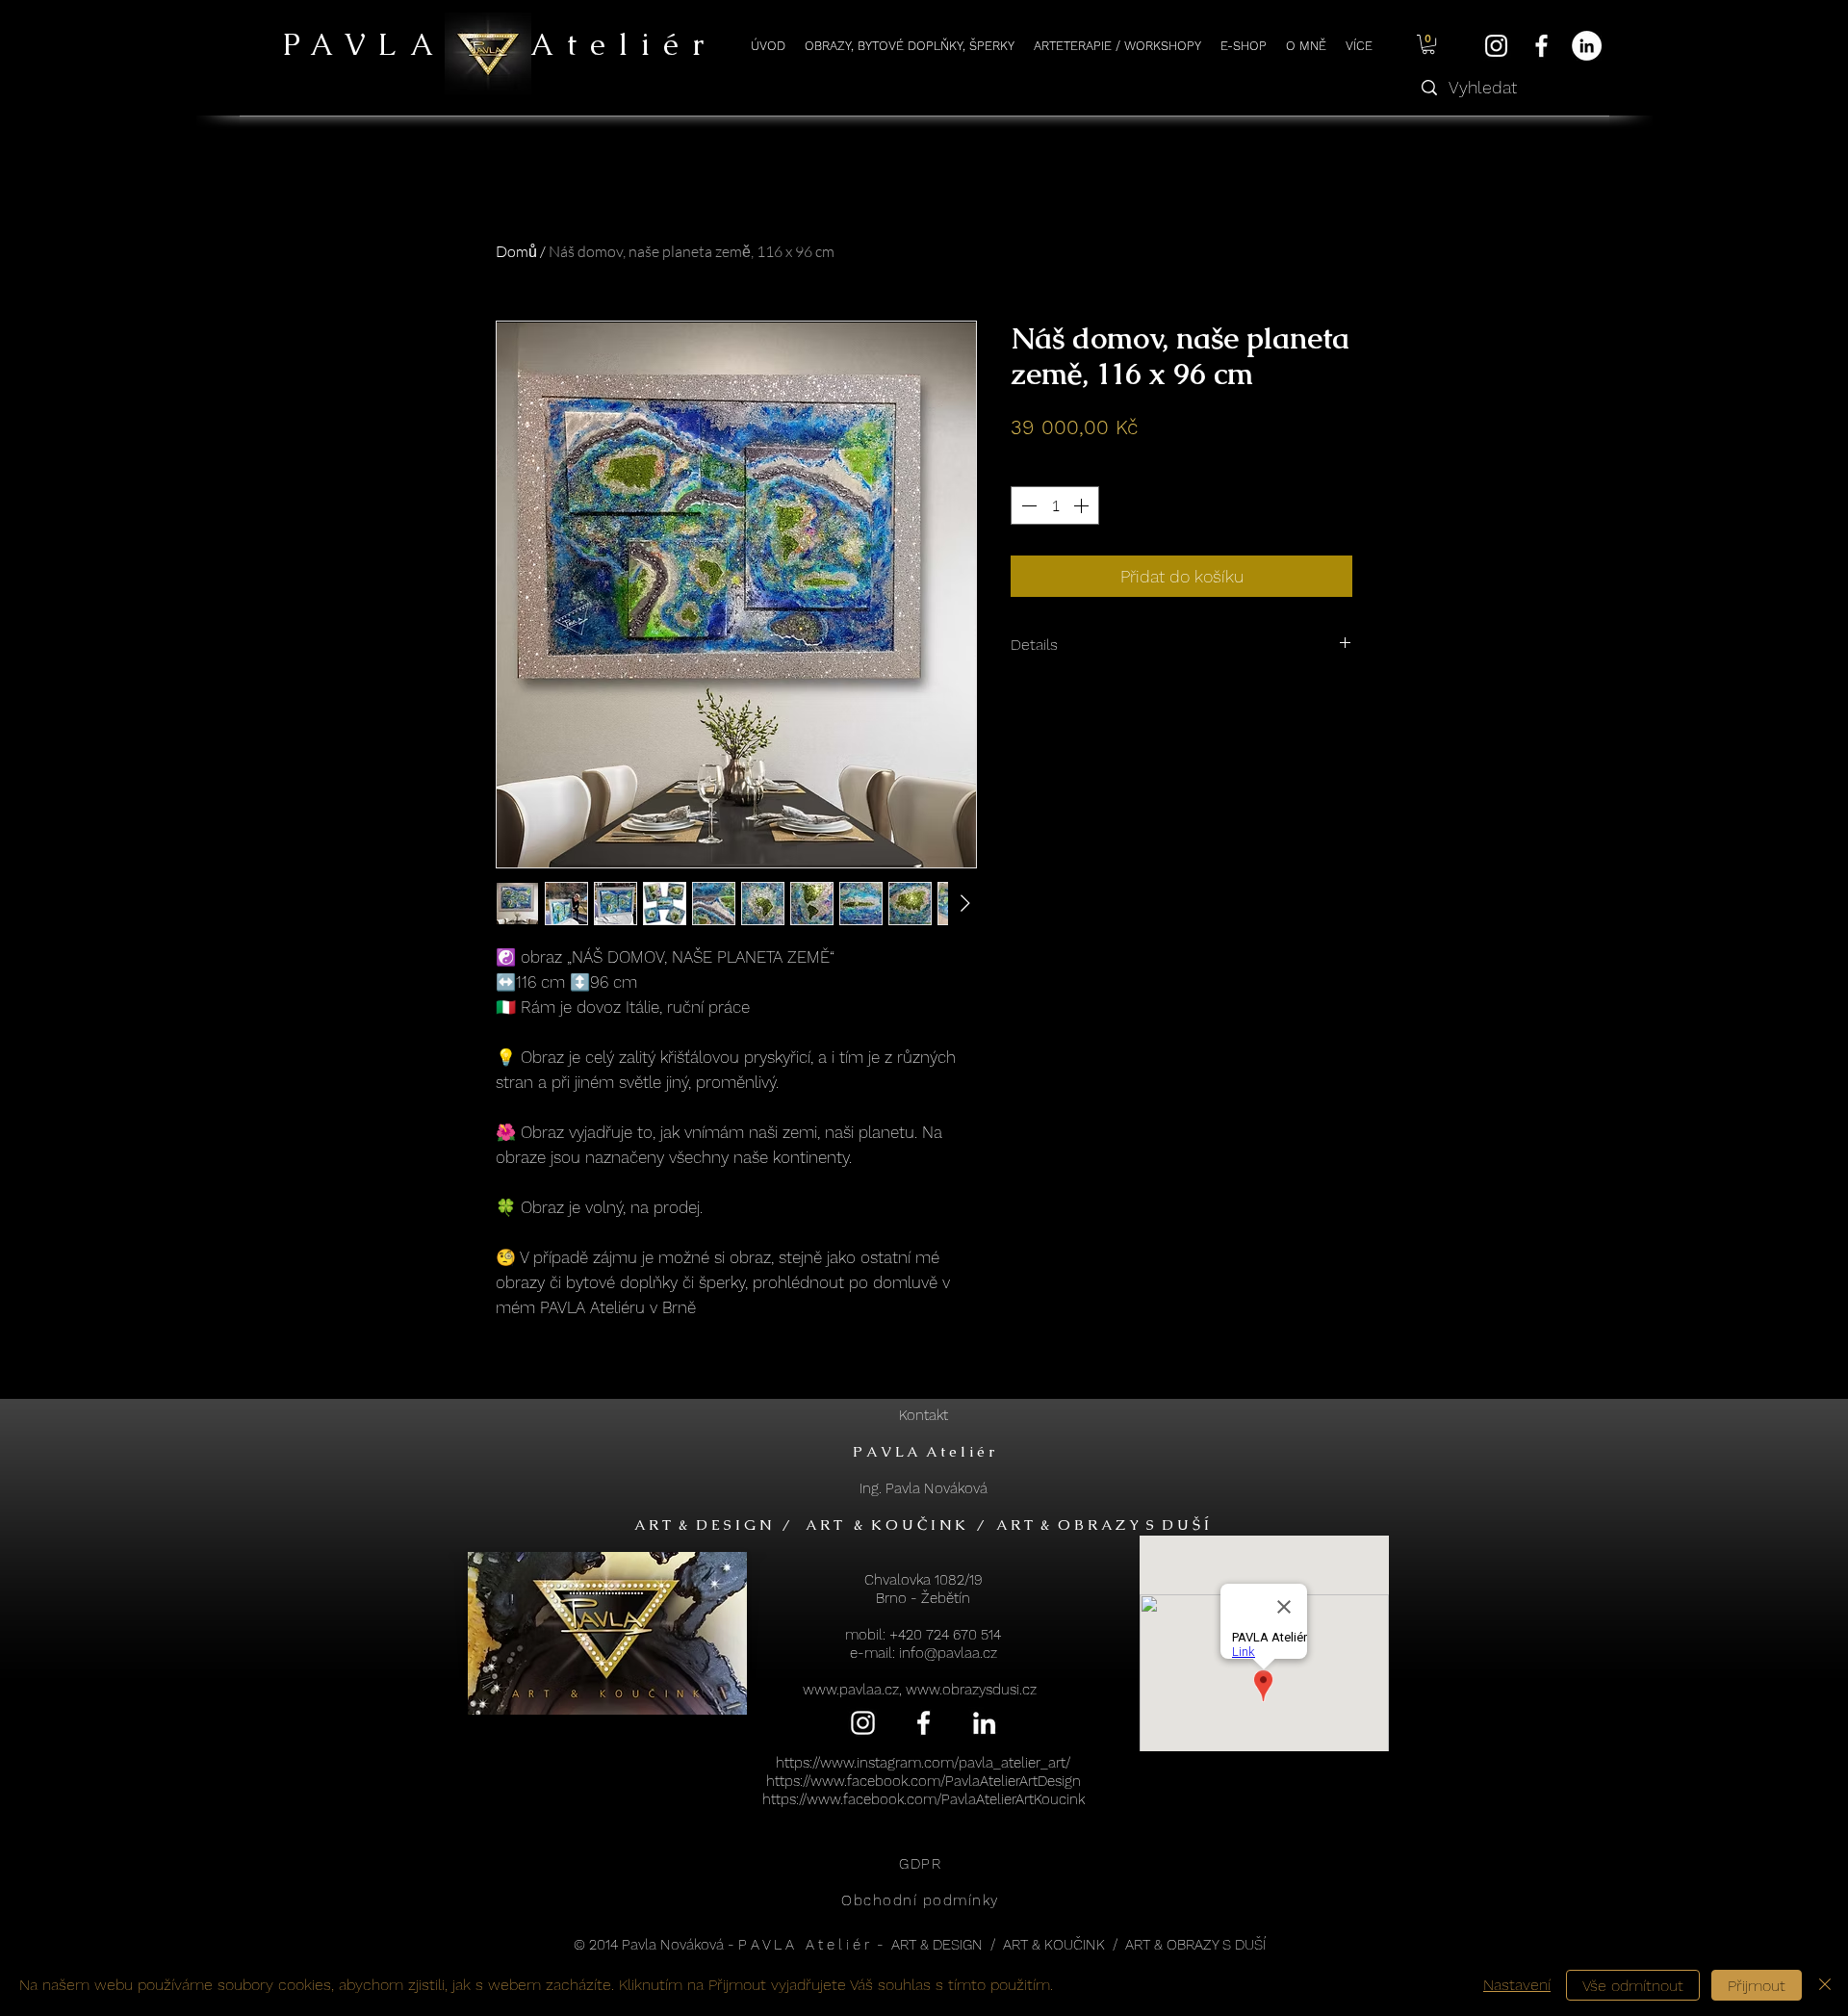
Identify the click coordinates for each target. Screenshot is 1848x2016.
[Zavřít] (1825, 1985)
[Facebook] (1541, 46)
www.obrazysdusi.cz (971, 1690)
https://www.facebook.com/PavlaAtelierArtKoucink (924, 1799)
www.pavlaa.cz (851, 1690)
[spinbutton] (1055, 505)
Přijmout (1757, 1986)
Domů (516, 251)
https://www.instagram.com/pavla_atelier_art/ (923, 1763)
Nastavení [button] (1517, 1985)
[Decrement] (1027, 505)
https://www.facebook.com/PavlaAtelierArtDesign (924, 1781)
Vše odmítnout (1633, 1986)
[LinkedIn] (1587, 46)
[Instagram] (1496, 46)
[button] (1428, 44)
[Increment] (1083, 505)
